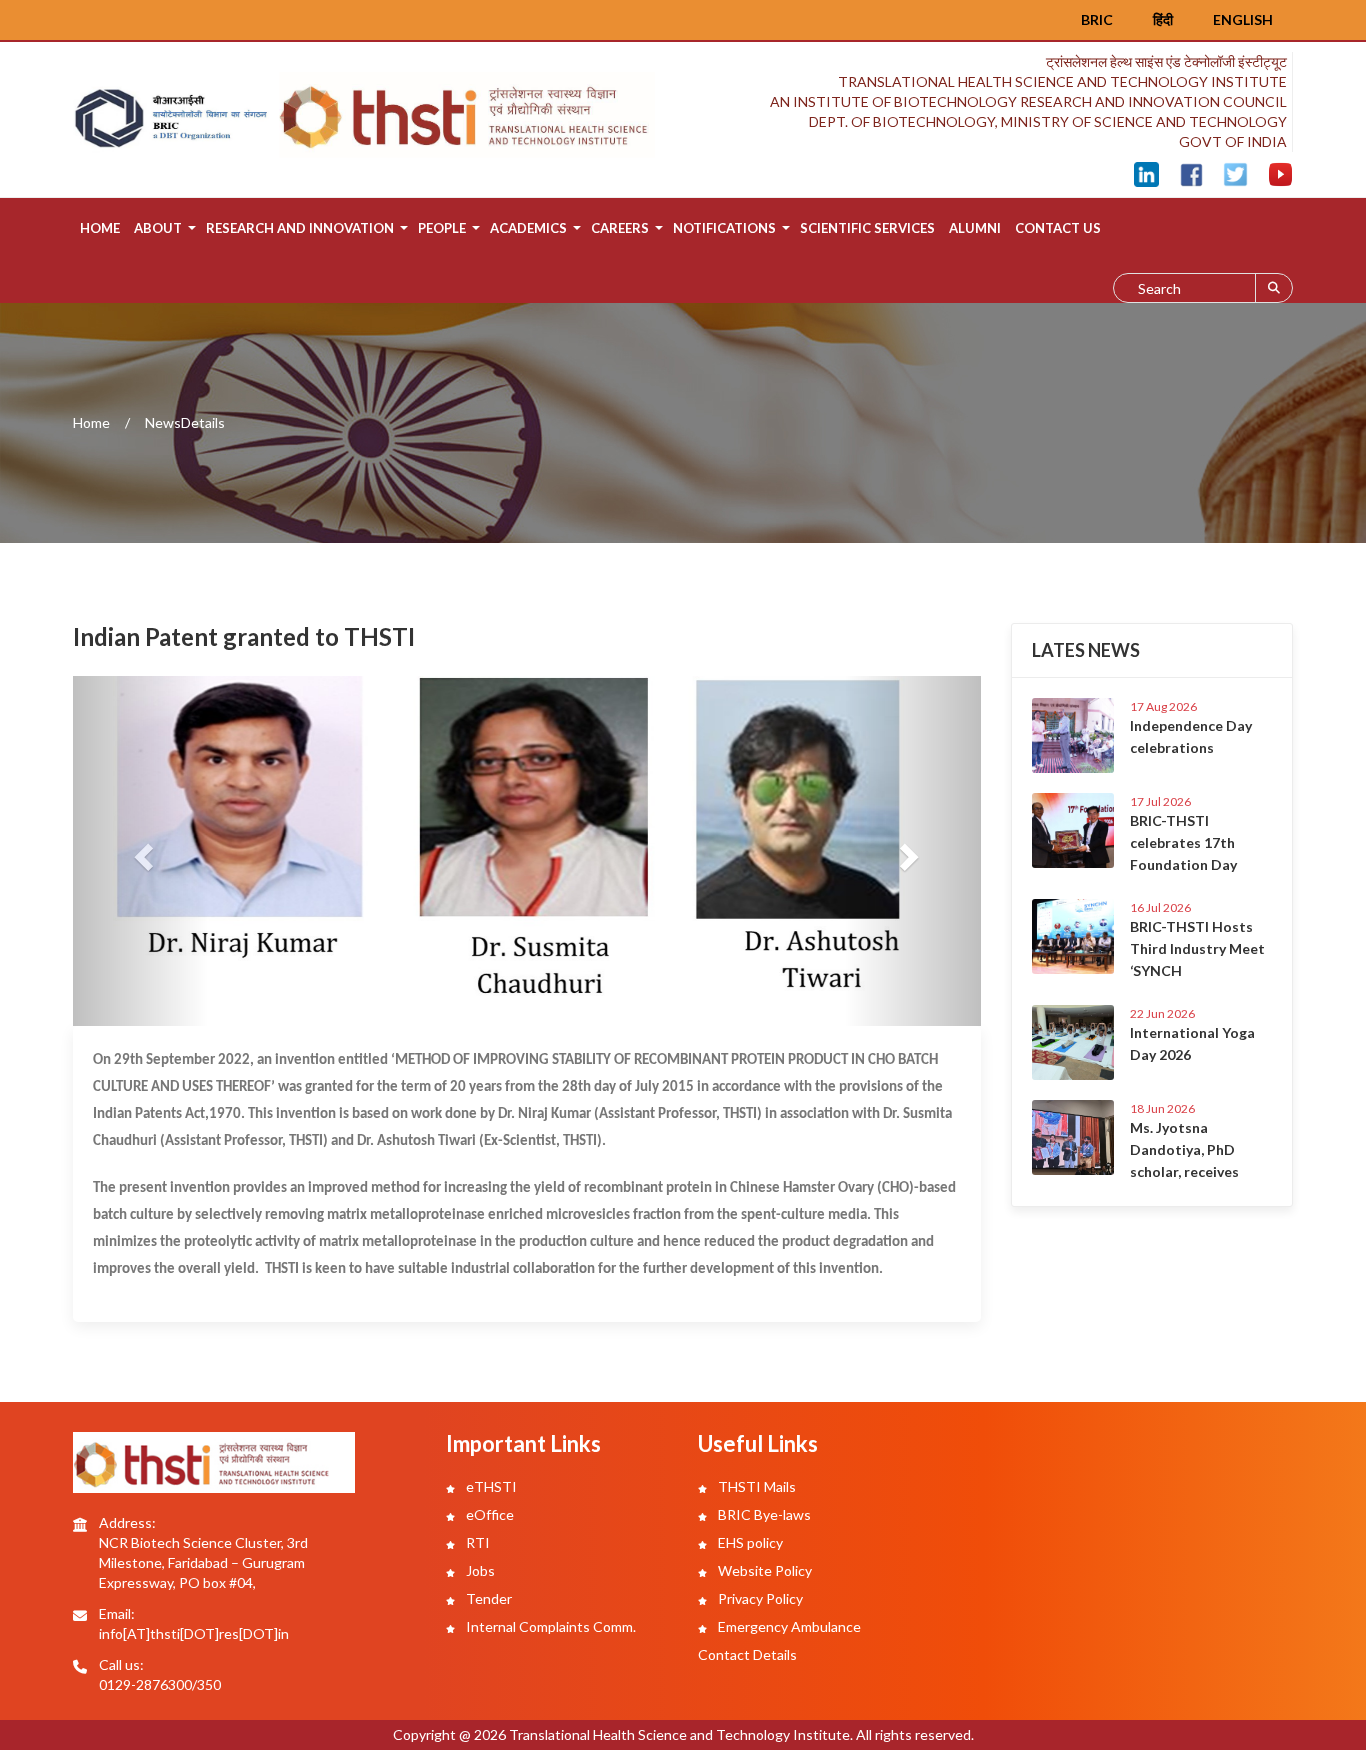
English (1243, 19)
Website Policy (763, 1570)
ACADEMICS (528, 228)
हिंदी (1163, 19)
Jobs (479, 1570)
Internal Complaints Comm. (549, 1626)
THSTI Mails (755, 1486)
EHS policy (749, 1542)
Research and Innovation (300, 228)
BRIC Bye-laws (763, 1514)
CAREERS (620, 228)
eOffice (488, 1514)
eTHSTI (490, 1486)
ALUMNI (975, 228)
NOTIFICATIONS (724, 228)
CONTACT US (1058, 228)
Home (100, 228)
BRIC (1097, 19)
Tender (487, 1598)
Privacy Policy (759, 1598)
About (158, 228)
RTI (476, 1542)
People (442, 228)
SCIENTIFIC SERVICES (867, 228)
